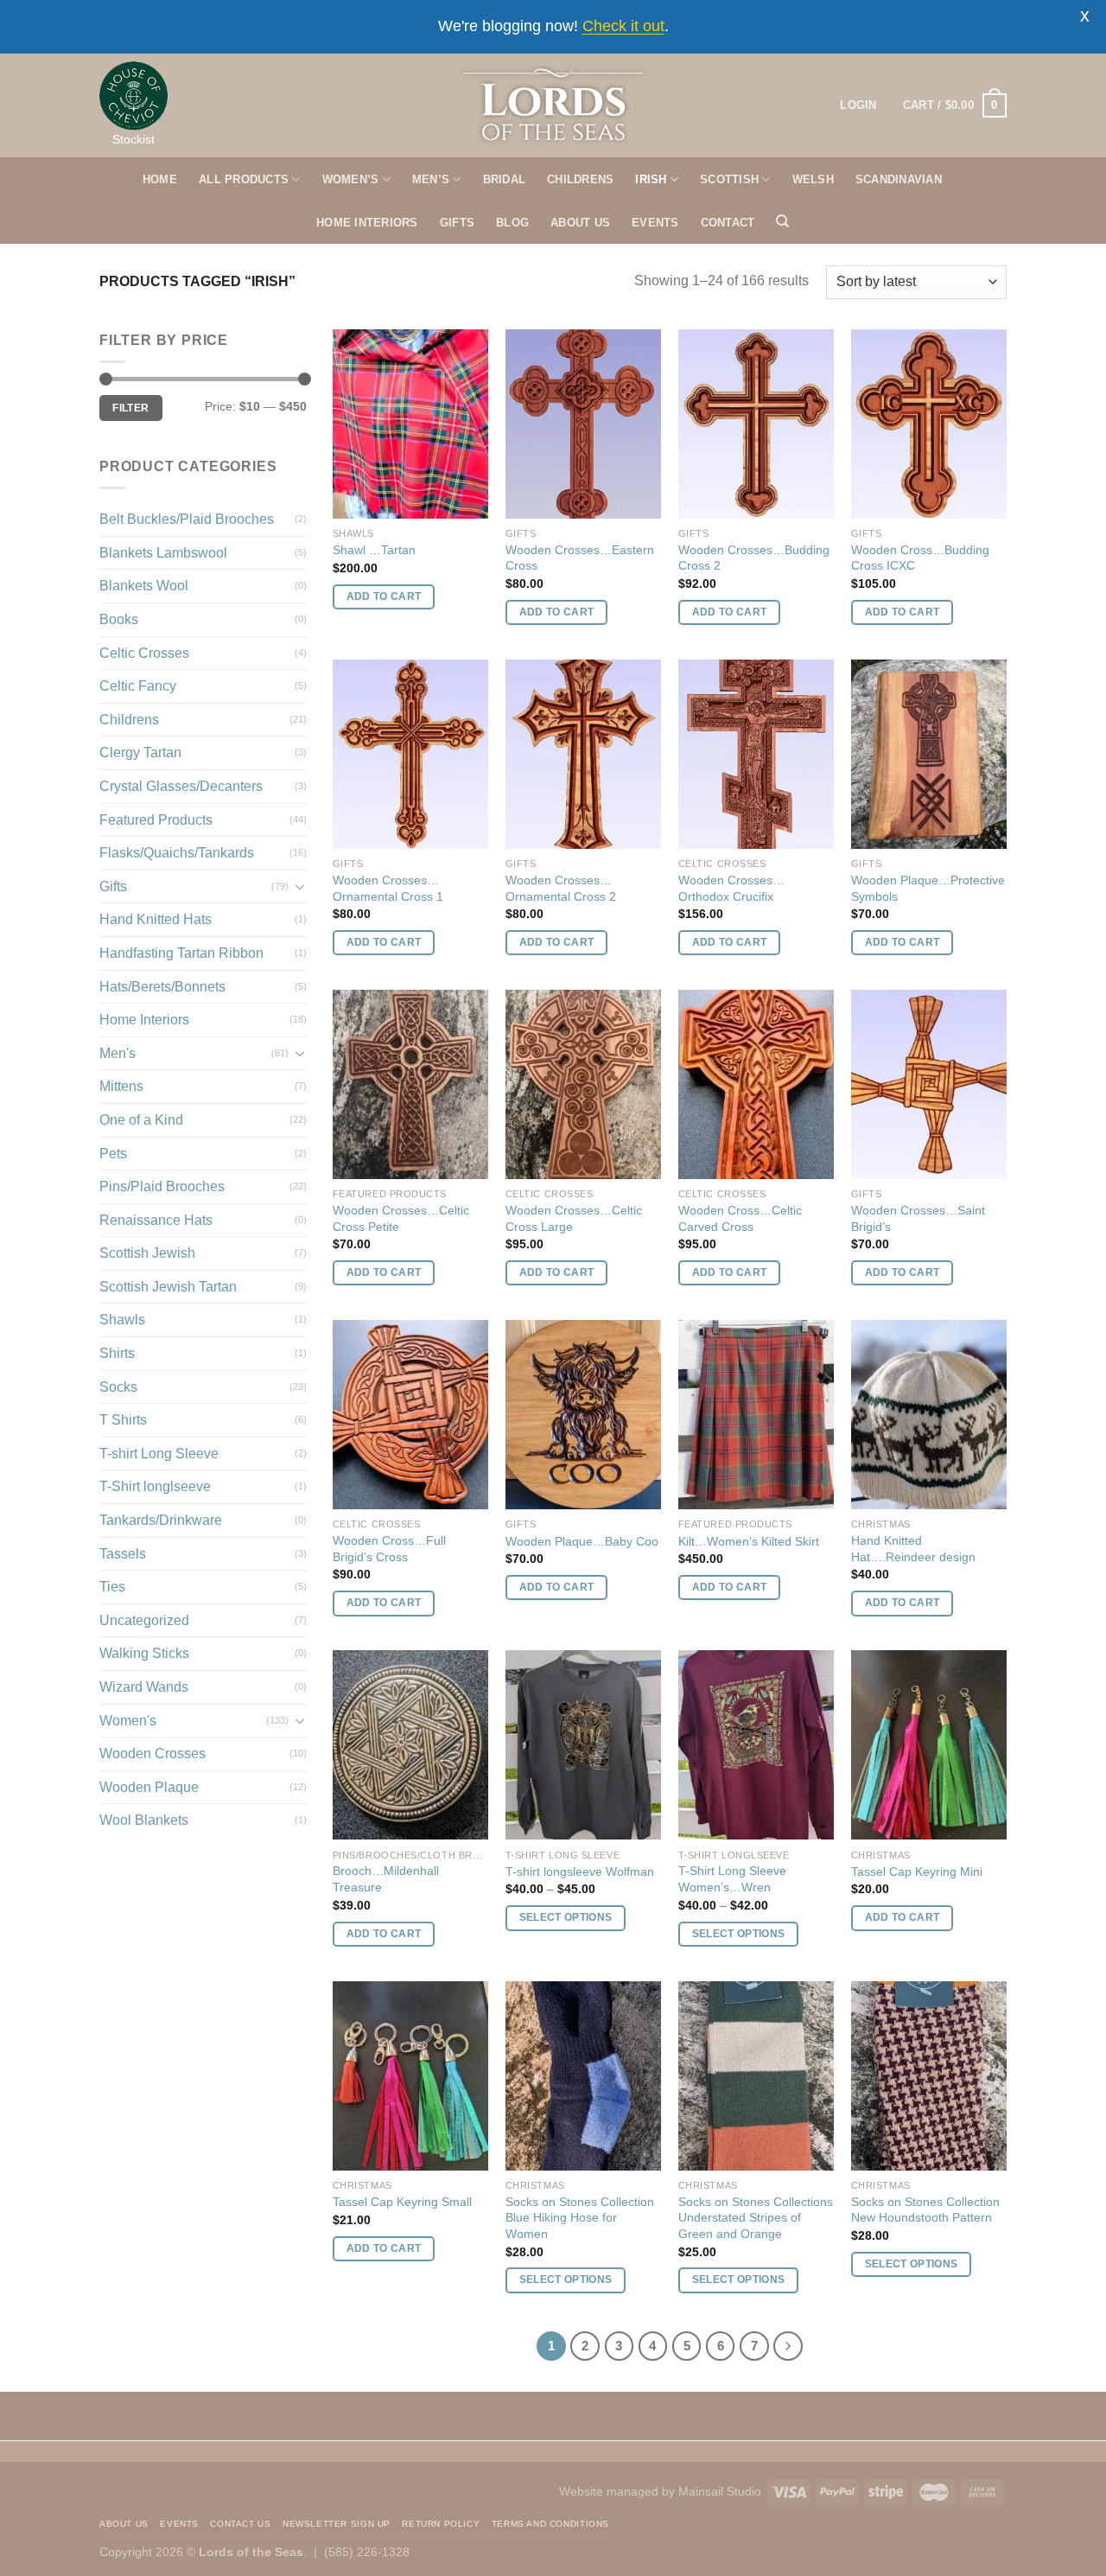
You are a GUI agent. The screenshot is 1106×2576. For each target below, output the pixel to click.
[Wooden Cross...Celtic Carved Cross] (756, 1084)
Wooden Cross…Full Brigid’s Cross (389, 1549)
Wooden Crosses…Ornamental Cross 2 (561, 888)
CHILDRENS (580, 179)
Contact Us (240, 2524)
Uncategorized (144, 1620)
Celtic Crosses (144, 653)
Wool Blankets (144, 1820)
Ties (112, 1587)
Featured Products (156, 820)
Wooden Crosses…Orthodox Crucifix (731, 888)
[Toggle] (300, 886)
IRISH (651, 179)
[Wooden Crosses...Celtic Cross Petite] (410, 1084)
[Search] (782, 221)
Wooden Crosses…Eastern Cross (580, 558)
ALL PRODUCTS (244, 179)
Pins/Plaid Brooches (162, 1186)
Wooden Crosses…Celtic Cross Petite (401, 1218)
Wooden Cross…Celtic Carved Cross (740, 1218)
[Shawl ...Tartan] (410, 424)
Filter (130, 408)
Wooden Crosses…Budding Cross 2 (754, 558)
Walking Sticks (144, 1653)
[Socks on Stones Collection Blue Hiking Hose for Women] (583, 2076)
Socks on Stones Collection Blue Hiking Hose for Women (580, 2218)
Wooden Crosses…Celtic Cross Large (574, 1218)
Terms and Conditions (550, 2524)
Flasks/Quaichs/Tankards (177, 853)
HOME (160, 179)
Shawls (122, 1320)
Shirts (117, 1353)
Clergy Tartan (140, 752)
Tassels (123, 1554)
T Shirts (123, 1420)
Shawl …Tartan (374, 550)
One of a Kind (141, 1120)
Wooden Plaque (149, 1787)
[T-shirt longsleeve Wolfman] (583, 1745)
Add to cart (384, 596)
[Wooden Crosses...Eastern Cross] (583, 424)
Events (179, 2524)
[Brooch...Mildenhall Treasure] (410, 1745)
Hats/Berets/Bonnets (162, 987)
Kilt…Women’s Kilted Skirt (749, 1541)
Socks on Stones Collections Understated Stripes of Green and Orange (756, 2218)
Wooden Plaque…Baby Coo (582, 1541)
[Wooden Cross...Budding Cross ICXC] (929, 424)
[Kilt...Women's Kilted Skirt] (756, 1415)
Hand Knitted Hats (156, 919)
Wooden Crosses (153, 1753)
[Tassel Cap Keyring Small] (410, 2076)
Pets (113, 1154)
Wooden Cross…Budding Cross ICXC (920, 558)
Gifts (113, 886)
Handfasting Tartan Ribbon (181, 953)
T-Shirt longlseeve (155, 1486)
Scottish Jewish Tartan (168, 1287)
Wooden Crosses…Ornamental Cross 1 (388, 888)
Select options (566, 1917)
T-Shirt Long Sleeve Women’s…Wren (732, 1879)
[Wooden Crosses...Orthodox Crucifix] (756, 754)
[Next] (788, 2346)
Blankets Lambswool (163, 553)
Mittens (121, 1086)
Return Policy (441, 2524)
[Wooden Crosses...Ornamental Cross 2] (583, 754)
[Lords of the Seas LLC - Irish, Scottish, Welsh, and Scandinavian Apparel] (553, 105)
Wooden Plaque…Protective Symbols (928, 888)
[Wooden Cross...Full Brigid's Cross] (410, 1415)
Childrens (129, 720)
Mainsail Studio (720, 2491)
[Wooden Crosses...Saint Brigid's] (929, 1084)
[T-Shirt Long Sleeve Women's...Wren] (756, 1745)
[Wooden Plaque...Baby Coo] (583, 1415)
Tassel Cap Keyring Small (402, 2202)
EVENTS (655, 223)
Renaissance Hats (156, 1220)
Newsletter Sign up (337, 2524)
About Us (124, 2524)
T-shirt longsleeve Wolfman (580, 1871)
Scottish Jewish (147, 1253)
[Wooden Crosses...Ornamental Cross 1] (410, 754)
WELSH (813, 179)
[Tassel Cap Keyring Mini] (929, 1745)
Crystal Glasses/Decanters (181, 786)
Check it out (623, 26)
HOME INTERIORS (367, 223)
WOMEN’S (351, 179)
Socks (118, 1387)
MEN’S (431, 179)
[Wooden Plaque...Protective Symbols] (929, 754)
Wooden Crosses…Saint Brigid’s (918, 1218)
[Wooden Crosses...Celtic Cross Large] (583, 1084)
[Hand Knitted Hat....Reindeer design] (929, 1415)
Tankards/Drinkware (161, 1520)
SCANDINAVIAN (899, 179)
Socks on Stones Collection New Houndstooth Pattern (925, 2210)
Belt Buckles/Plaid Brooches (187, 519)
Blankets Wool (144, 586)
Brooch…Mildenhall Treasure (386, 1879)
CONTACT (728, 223)
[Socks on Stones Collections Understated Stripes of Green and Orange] (756, 2076)
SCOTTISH (729, 179)
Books (119, 619)
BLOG (512, 223)
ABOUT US (580, 223)
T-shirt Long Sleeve (159, 1454)
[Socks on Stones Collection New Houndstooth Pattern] (929, 2076)
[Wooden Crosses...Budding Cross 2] (756, 424)
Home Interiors (144, 1020)
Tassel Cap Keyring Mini (917, 1871)
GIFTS (457, 223)
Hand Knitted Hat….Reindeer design (913, 1549)
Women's (128, 1721)
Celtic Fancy (138, 686)
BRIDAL (505, 179)
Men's (118, 1053)
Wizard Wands (144, 1687)
